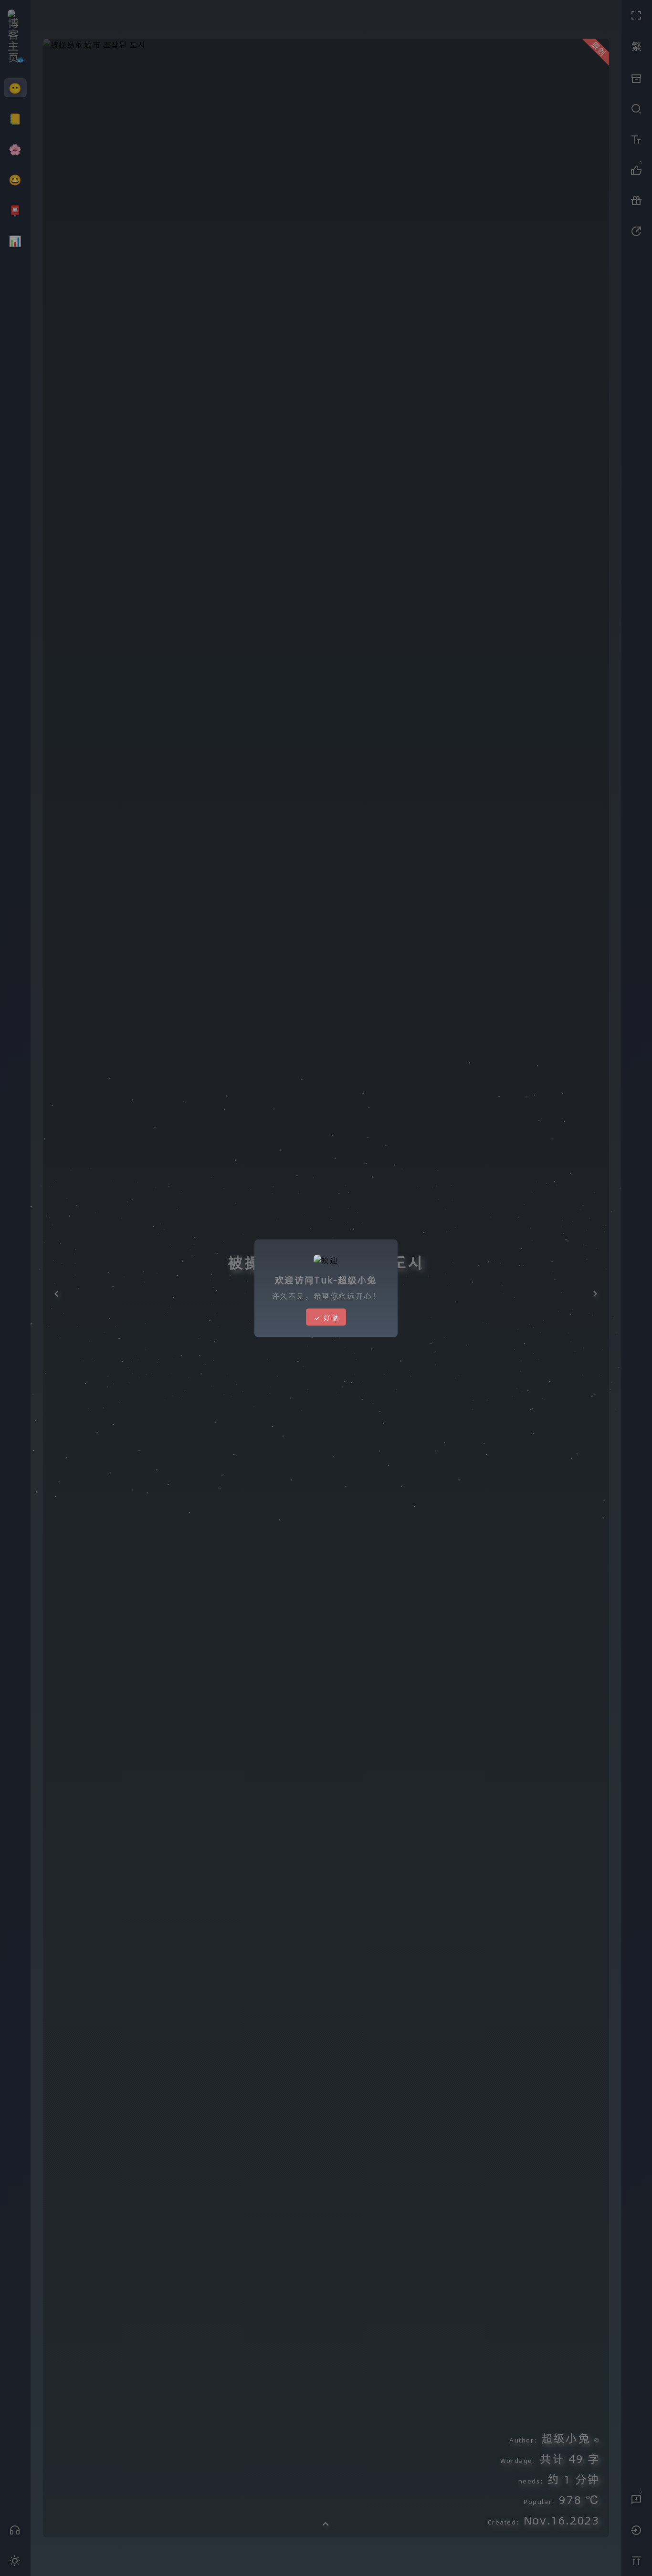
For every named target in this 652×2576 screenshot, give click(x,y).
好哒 (330, 1317)
